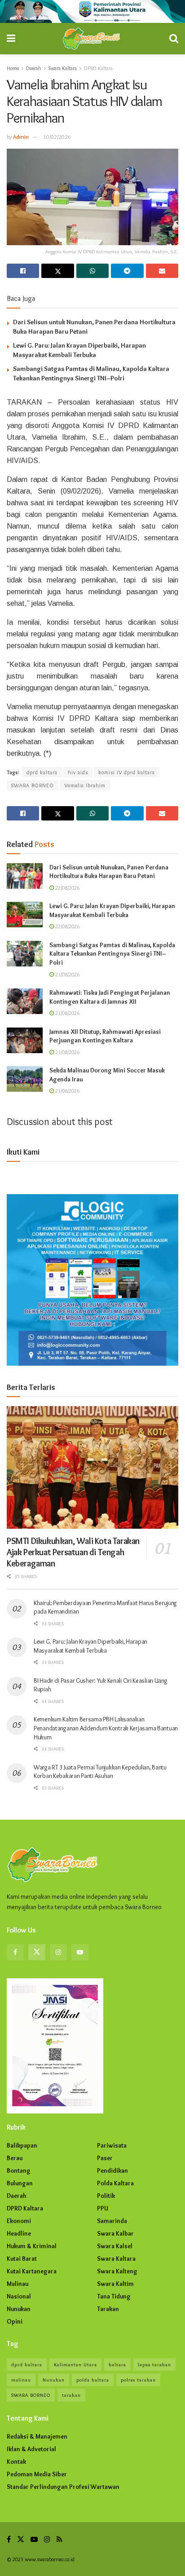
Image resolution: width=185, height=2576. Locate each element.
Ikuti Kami (23, 1152)
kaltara (117, 2364)
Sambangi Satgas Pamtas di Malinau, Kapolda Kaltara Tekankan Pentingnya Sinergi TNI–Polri (112, 954)
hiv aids (78, 772)
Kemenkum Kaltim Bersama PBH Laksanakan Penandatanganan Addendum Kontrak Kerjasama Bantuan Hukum (106, 1728)
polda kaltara (93, 2380)
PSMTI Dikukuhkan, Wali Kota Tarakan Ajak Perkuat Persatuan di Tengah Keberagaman (73, 1552)
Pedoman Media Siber (37, 2474)
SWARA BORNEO (33, 785)
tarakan (71, 2395)
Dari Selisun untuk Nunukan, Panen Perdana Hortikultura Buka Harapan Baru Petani (109, 872)
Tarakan (108, 2309)
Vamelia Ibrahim (85, 785)
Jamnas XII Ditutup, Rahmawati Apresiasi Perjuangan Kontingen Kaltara (105, 1036)
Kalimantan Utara (75, 2364)
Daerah (34, 68)
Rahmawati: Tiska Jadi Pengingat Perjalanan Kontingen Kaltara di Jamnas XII (110, 997)
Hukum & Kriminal (32, 2246)
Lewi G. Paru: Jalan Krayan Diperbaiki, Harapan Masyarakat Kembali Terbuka (112, 910)
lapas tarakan (154, 2364)
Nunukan (19, 2309)
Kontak (16, 2461)
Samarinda (112, 2221)
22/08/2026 (67, 888)
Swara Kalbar (115, 2233)
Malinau (18, 2284)
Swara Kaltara (63, 68)
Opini (15, 2321)
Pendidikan (112, 2170)
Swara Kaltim (115, 2284)
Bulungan (20, 2183)
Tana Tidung (114, 2296)
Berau (15, 2158)
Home (13, 68)
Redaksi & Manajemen (37, 2436)
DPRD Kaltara (98, 68)
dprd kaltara (42, 772)
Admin (21, 137)
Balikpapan (22, 2145)
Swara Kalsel (115, 2246)
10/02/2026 (57, 137)
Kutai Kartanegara (32, 2271)
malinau (21, 2380)
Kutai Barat (22, 2258)
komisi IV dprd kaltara (127, 772)
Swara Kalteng (117, 2271)
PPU (103, 2208)
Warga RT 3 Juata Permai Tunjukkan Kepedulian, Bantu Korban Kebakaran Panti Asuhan (100, 1772)
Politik (106, 2196)
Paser (105, 2158)
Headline (19, 2233)
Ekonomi (19, 2221)
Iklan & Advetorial (31, 2449)
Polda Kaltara (115, 2183)
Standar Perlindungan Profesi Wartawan (63, 2487)
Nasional (19, 2296)
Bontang (19, 2170)
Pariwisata (112, 2145)
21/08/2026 (67, 974)
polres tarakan (138, 2380)
